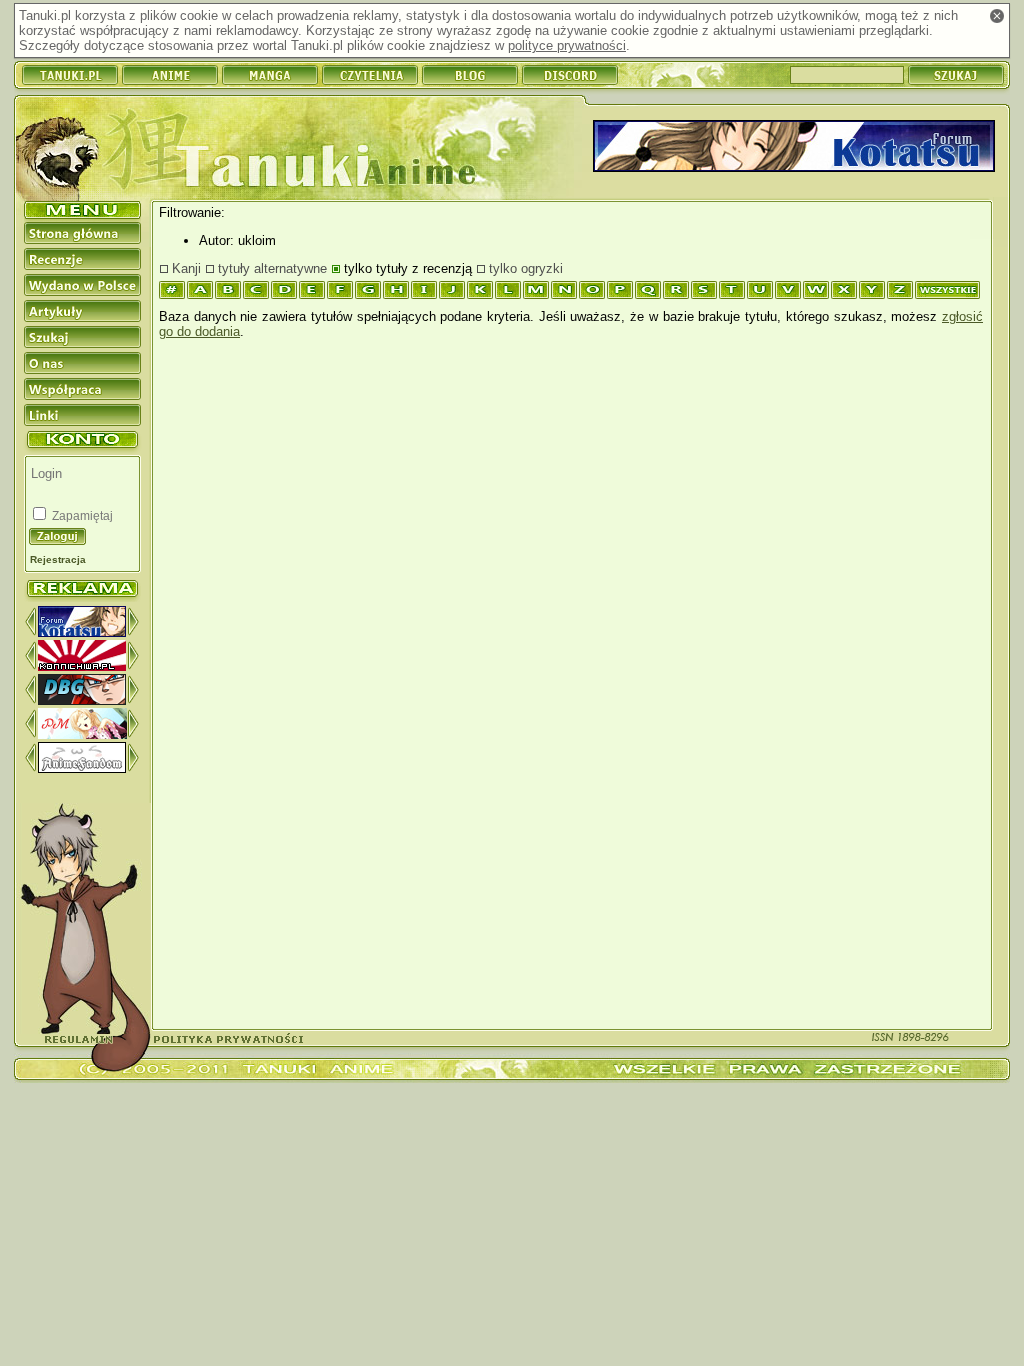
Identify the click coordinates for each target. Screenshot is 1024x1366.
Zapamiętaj (81, 516)
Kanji (186, 268)
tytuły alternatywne (272, 268)
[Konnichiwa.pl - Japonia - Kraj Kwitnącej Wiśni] (82, 666)
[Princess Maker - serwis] (82, 734)
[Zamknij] (997, 16)
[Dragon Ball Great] (82, 700)
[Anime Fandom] (82, 768)
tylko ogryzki (526, 268)
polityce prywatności (567, 45)
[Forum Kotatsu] (82, 632)
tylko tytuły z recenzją (408, 268)
